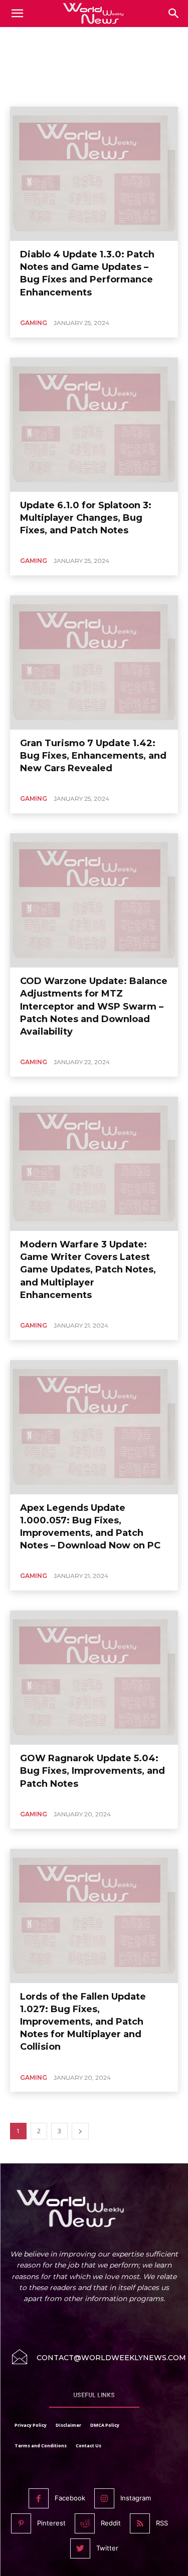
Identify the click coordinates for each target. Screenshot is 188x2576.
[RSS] (140, 2523)
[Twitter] (80, 2548)
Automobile (30, 93)
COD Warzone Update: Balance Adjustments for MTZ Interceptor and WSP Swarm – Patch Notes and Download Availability (94, 1006)
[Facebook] (39, 2498)
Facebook (70, 2498)
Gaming (34, 323)
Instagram (136, 2498)
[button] (174, 14)
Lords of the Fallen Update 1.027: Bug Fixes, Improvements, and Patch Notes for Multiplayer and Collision (83, 2022)
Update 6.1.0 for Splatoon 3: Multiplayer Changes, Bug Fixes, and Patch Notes (86, 518)
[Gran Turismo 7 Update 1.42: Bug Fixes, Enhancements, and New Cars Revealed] (94, 663)
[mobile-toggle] (17, 14)
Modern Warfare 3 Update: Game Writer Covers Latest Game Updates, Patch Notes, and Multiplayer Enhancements (88, 1270)
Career (104, 93)
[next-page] (80, 2131)
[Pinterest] (21, 2523)
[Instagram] (104, 2498)
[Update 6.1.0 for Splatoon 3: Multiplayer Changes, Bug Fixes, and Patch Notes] (94, 425)
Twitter (107, 2548)
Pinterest (51, 2523)
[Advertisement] (94, 55)
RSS (162, 2523)
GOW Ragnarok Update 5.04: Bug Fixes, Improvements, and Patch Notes (92, 1771)
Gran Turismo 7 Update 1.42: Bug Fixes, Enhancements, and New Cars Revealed (93, 756)
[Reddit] (85, 2523)
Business (70, 93)
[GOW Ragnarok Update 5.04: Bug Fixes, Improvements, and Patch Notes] (94, 1678)
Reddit (111, 2523)
